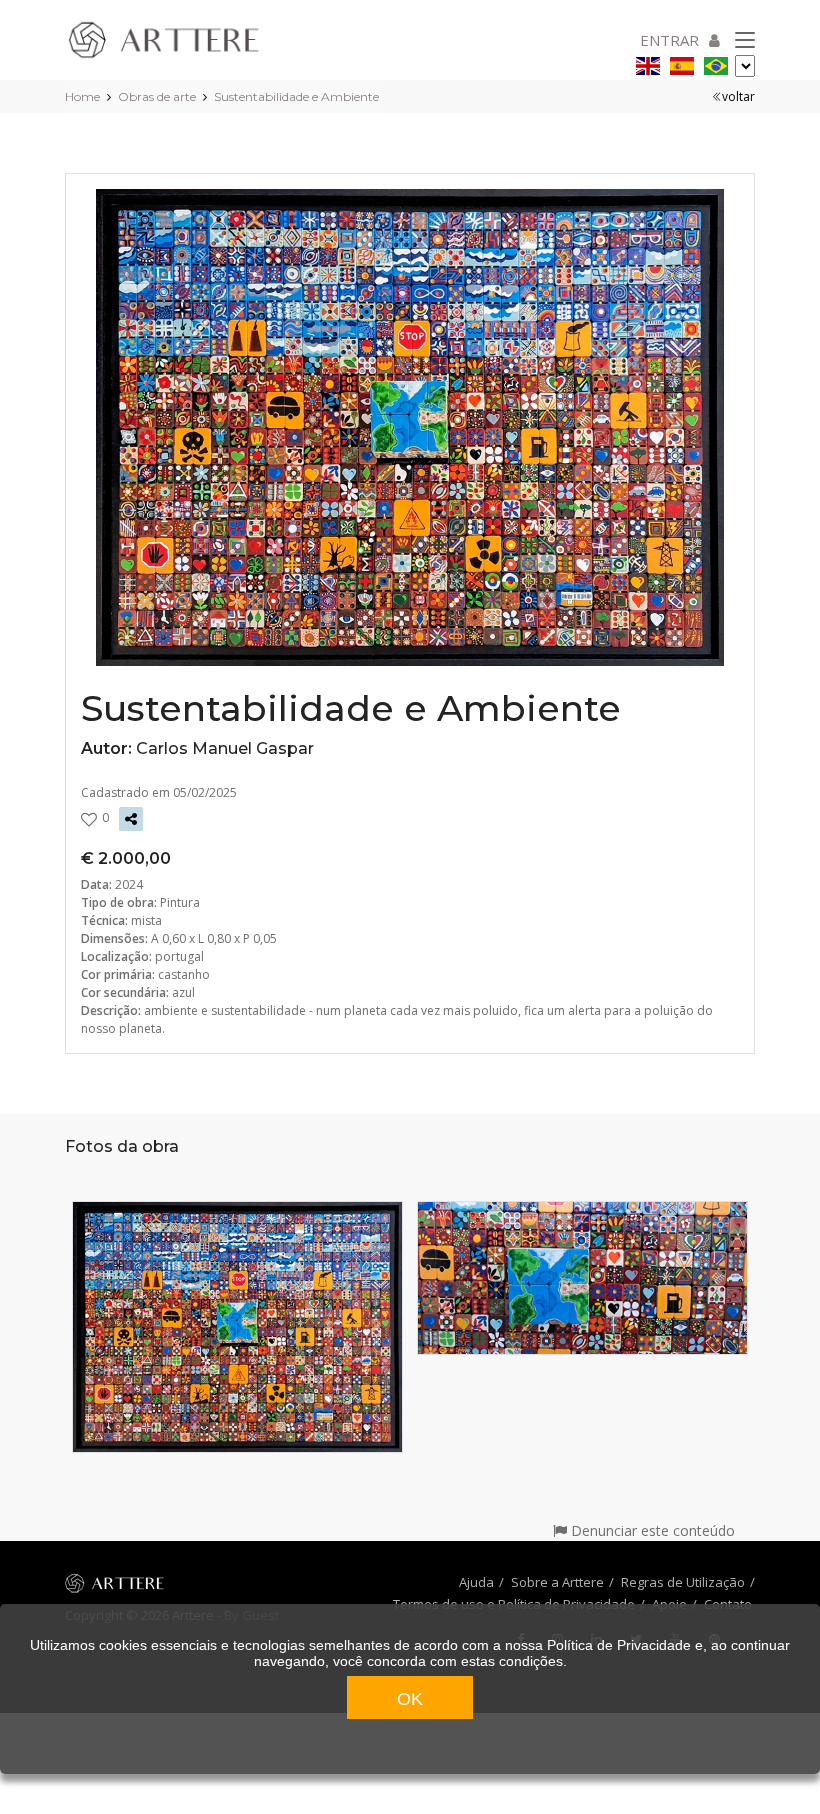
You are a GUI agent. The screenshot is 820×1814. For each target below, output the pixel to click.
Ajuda (476, 1582)
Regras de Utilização (683, 1582)
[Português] (716, 62)
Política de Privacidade (619, 1645)
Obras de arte (157, 96)
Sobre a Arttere (557, 1582)
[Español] (682, 62)
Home (82, 96)
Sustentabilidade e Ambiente (296, 96)
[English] (648, 62)
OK (410, 1699)
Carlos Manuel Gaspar (225, 748)
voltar (738, 96)
